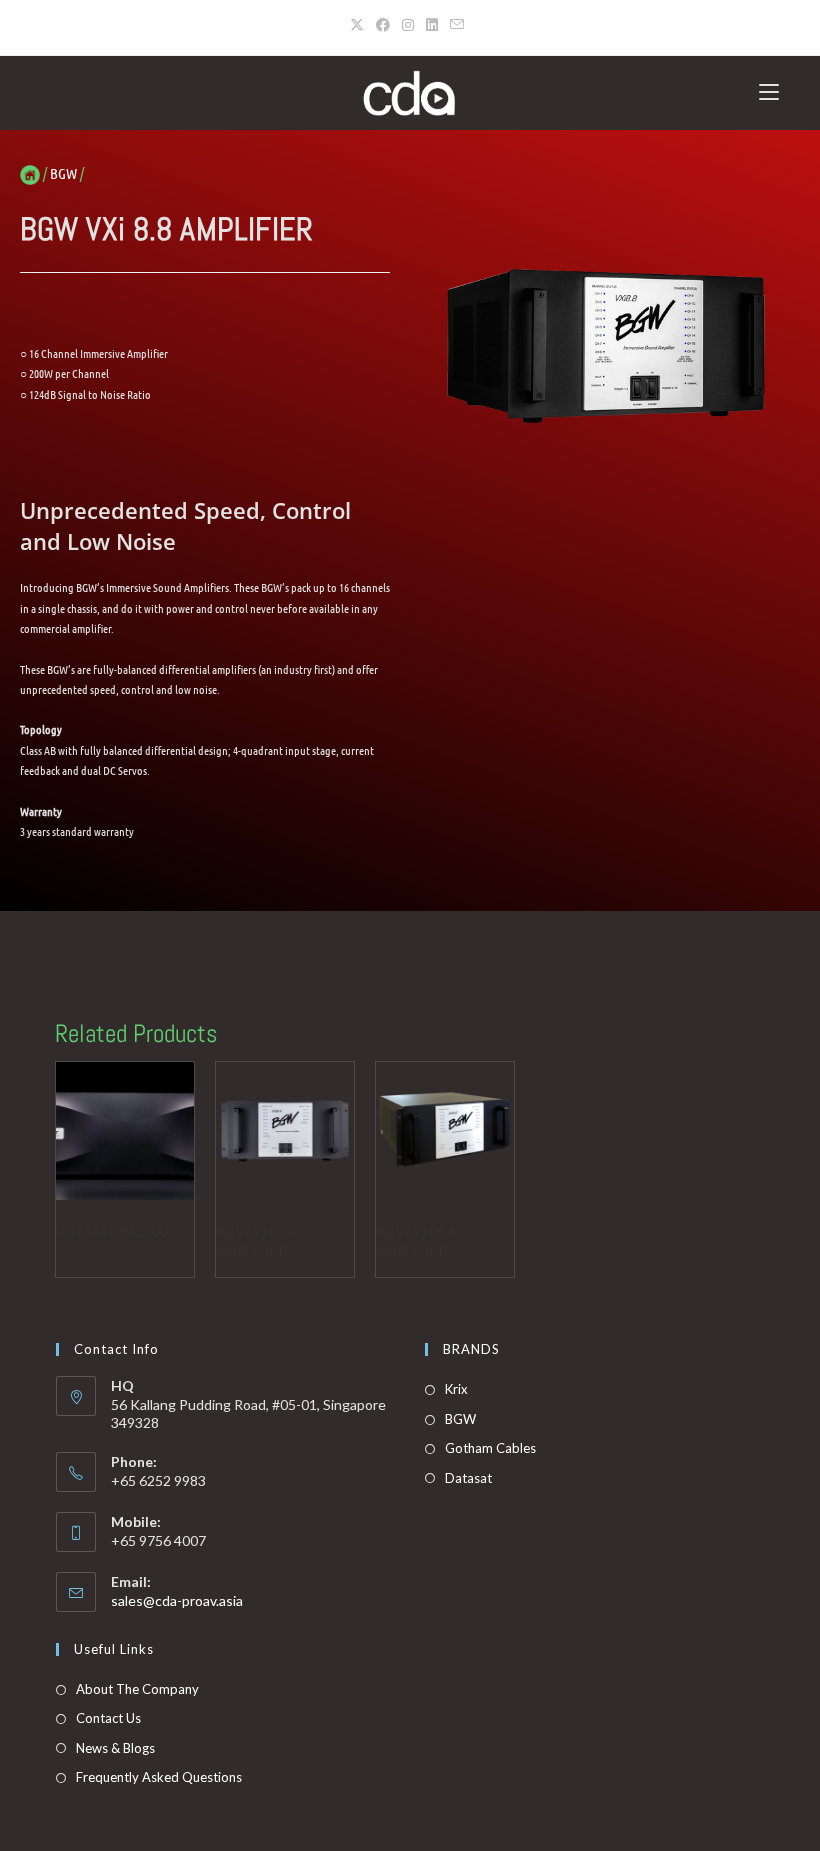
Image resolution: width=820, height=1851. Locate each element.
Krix (456, 1389)
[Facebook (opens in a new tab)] (383, 25)
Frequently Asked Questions (159, 1777)
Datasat (468, 1478)
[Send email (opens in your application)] (457, 25)
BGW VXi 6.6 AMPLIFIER (415, 1241)
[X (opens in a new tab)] (360, 25)
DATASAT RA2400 (112, 1230)
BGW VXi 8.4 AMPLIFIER (255, 1241)
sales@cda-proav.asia (177, 1600)
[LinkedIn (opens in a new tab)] (432, 25)
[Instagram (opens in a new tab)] (408, 25)
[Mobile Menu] (769, 92)
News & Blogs (115, 1748)
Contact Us (108, 1718)
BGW (460, 1419)
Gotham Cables (490, 1448)
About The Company (137, 1689)
